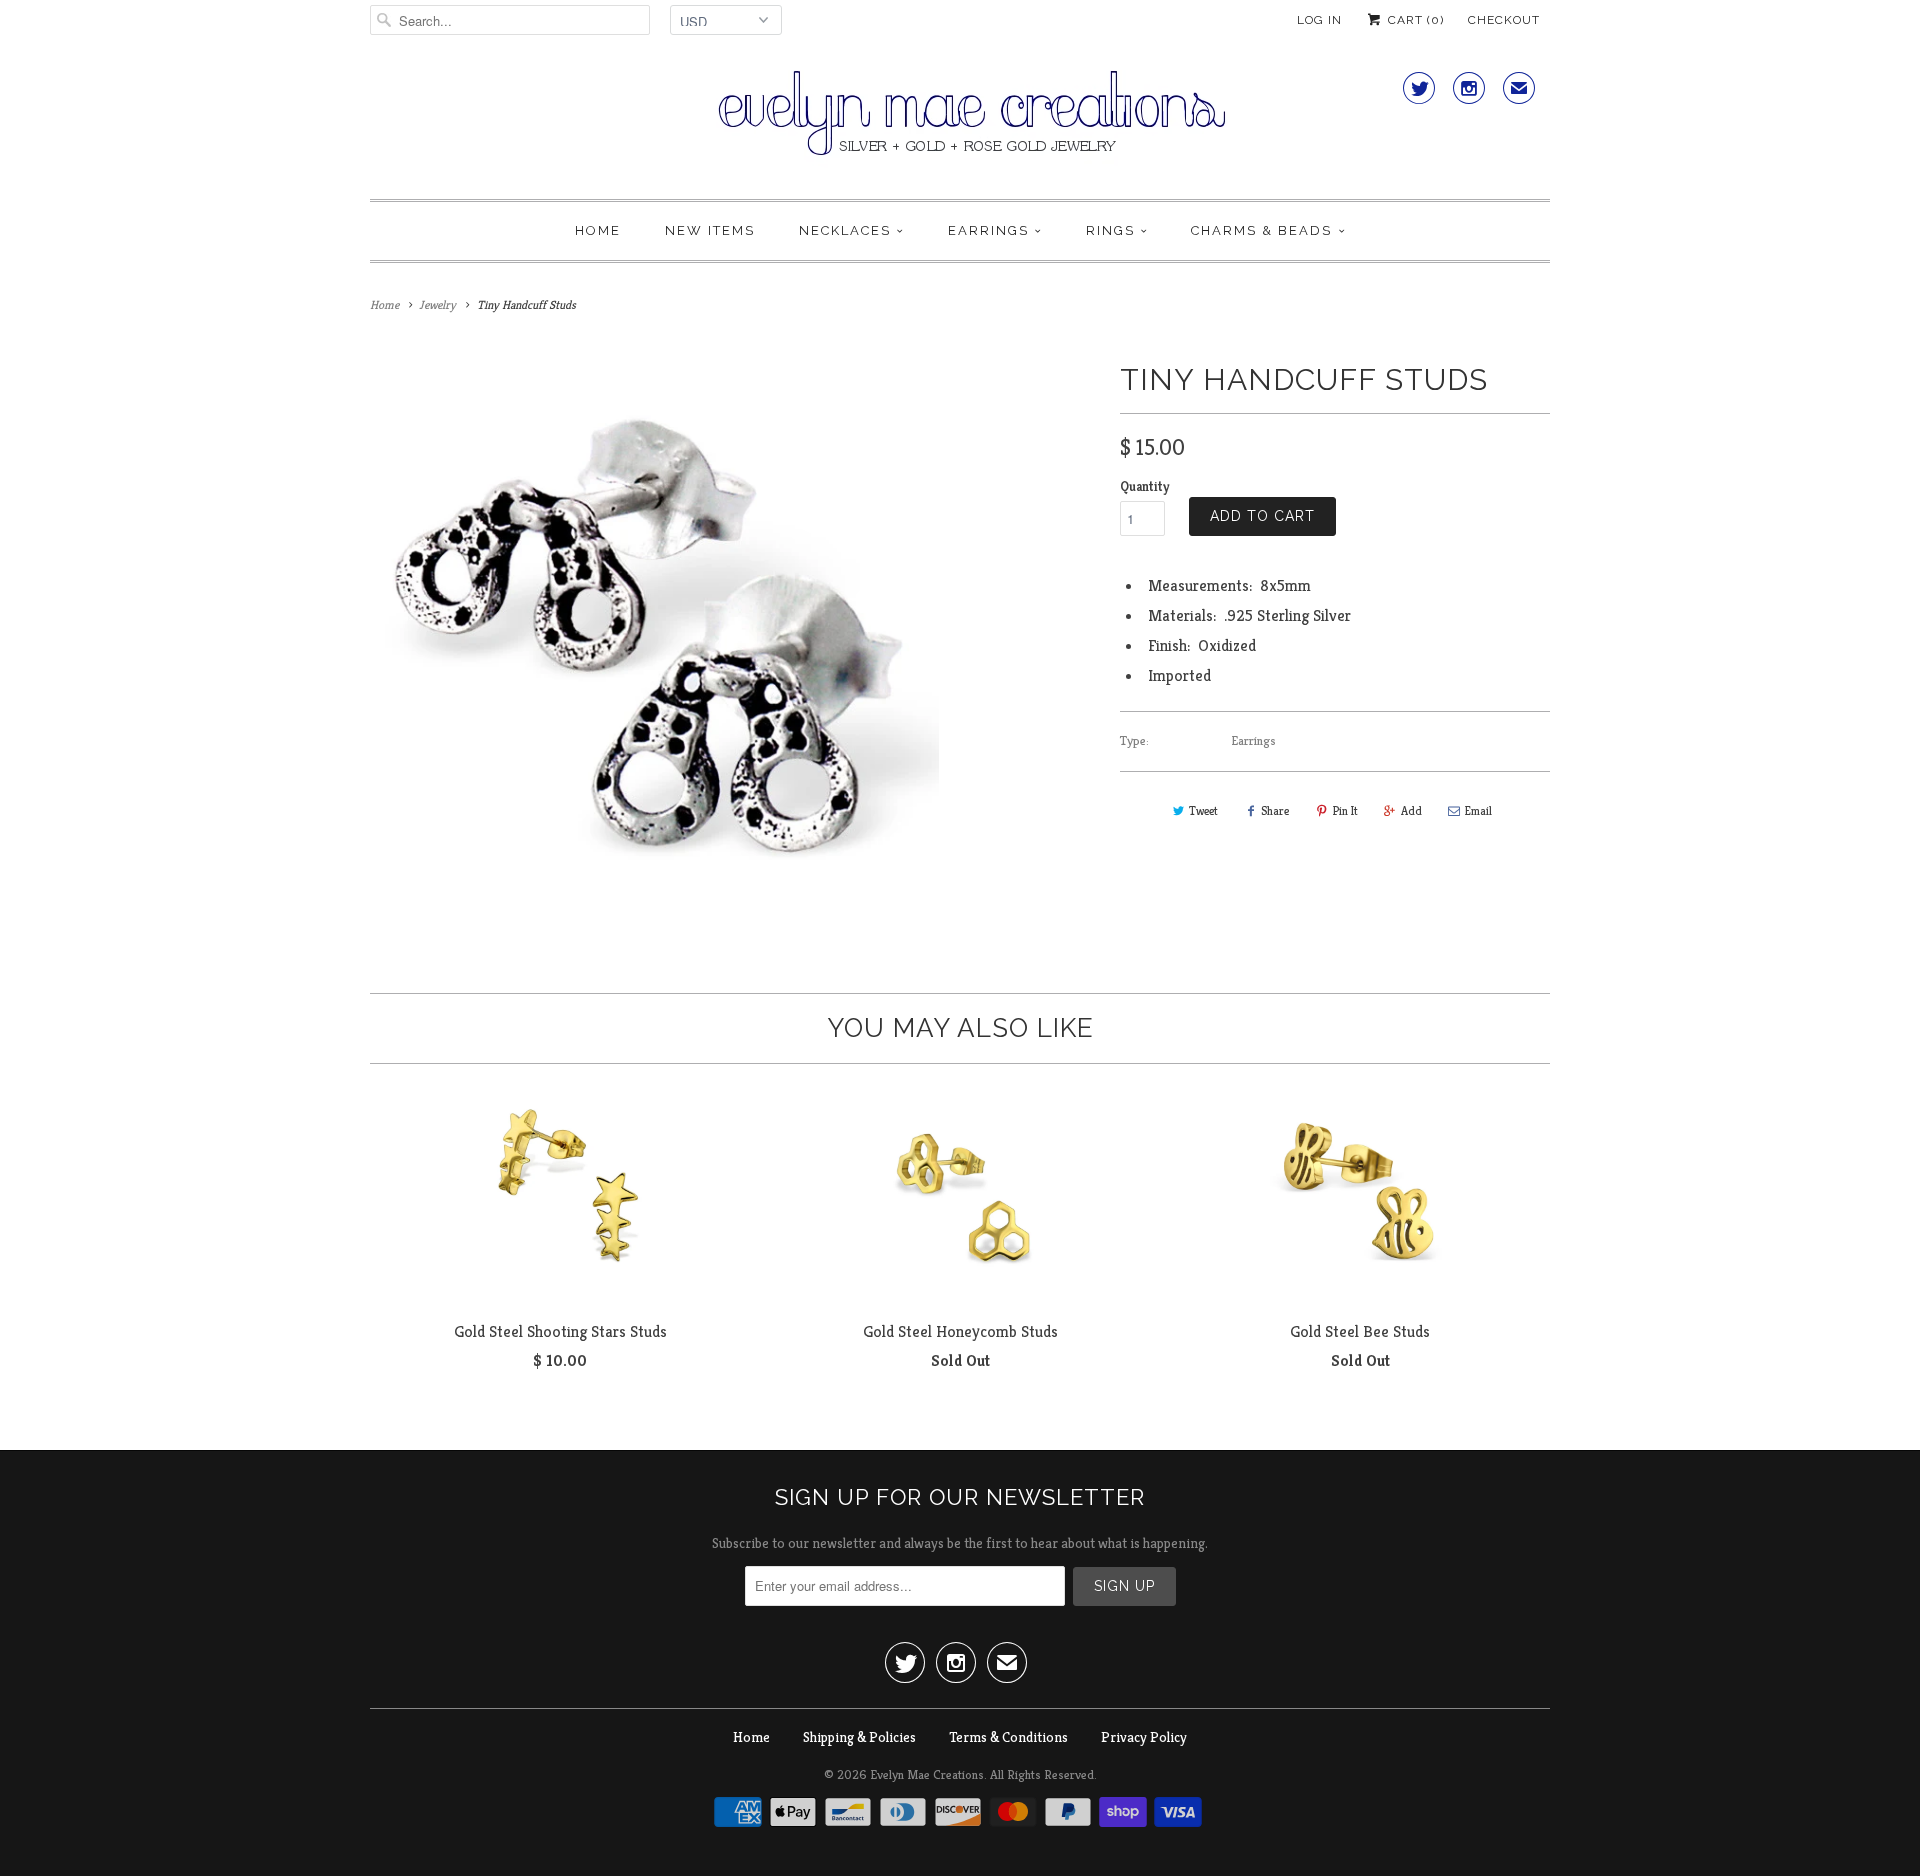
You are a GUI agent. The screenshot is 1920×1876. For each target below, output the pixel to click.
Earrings (988, 230)
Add (1411, 810)
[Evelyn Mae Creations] (960, 124)
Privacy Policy (1144, 1737)
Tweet (1203, 810)
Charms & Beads (1261, 230)
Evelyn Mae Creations (927, 1774)
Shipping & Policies (859, 1737)
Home (598, 230)
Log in (1319, 20)
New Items (710, 230)
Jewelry (437, 304)
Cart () (1414, 20)
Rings (1110, 230)
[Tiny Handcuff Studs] (654, 639)
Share (1275, 810)
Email (1478, 810)
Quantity (1144, 486)
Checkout (1504, 20)
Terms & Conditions (1008, 1737)
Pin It (1345, 810)
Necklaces (845, 230)
